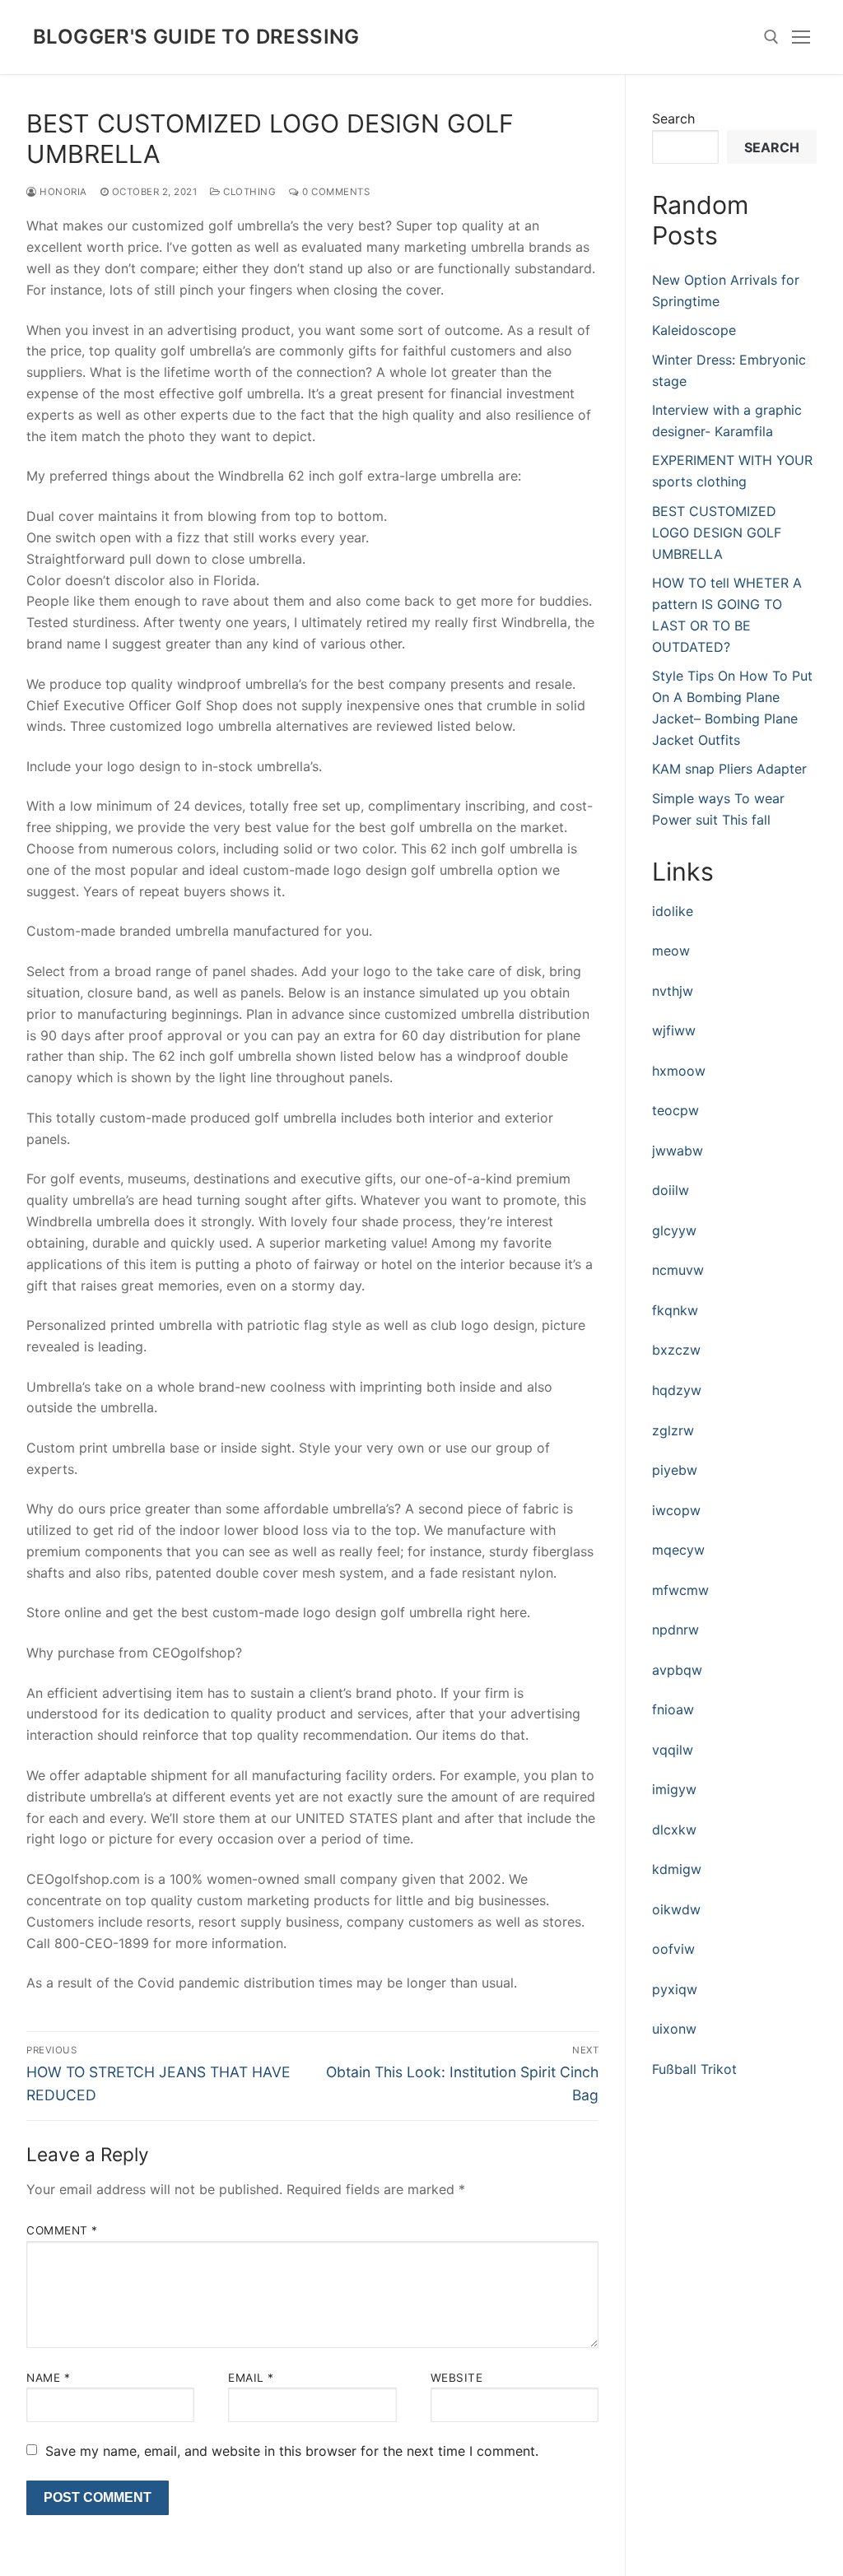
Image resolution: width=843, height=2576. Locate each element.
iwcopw (676, 1510)
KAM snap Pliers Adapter (729, 769)
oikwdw (676, 1909)
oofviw (673, 1949)
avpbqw (677, 1670)
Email (251, 2378)
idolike (673, 911)
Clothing (248, 192)
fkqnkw (675, 1310)
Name (48, 2378)
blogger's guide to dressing (196, 37)
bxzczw (676, 1350)
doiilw (671, 1190)
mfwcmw (680, 1590)
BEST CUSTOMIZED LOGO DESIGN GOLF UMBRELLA (717, 532)
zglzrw (673, 1430)
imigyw (674, 1789)
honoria (62, 192)
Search (673, 119)
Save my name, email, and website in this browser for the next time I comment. (292, 2451)
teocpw (675, 1110)
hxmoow (679, 1071)
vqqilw (673, 1750)
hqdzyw (677, 1390)
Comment (62, 2230)
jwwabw (678, 1151)
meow (671, 951)
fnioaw (673, 1709)
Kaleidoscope (694, 330)
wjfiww (674, 1030)
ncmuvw (678, 1270)
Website (457, 2378)
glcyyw (674, 1230)
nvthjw (673, 991)
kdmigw (677, 1869)
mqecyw (678, 1550)
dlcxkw (674, 1830)
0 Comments (335, 192)
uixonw (674, 2029)
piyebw (675, 1470)
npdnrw (675, 1630)
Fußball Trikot (694, 2069)
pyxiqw (675, 1989)
